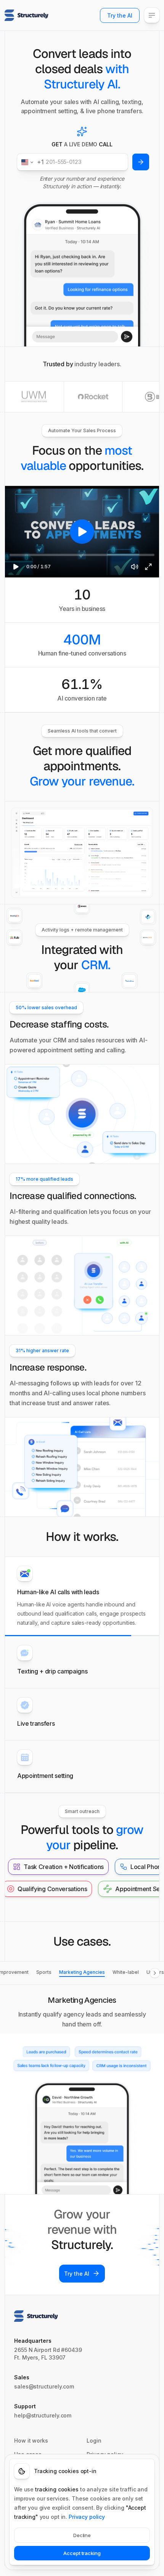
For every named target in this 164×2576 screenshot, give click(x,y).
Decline (82, 2535)
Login (94, 2441)
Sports (44, 1972)
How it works (31, 2441)
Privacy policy (87, 2517)
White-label (126, 1972)
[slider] (82, 555)
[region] (82, 532)
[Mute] (135, 567)
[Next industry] (155, 1973)
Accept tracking (82, 2553)
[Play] (16, 567)
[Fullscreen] (148, 567)
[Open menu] (152, 15)
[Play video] (82, 532)
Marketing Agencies (82, 1972)
